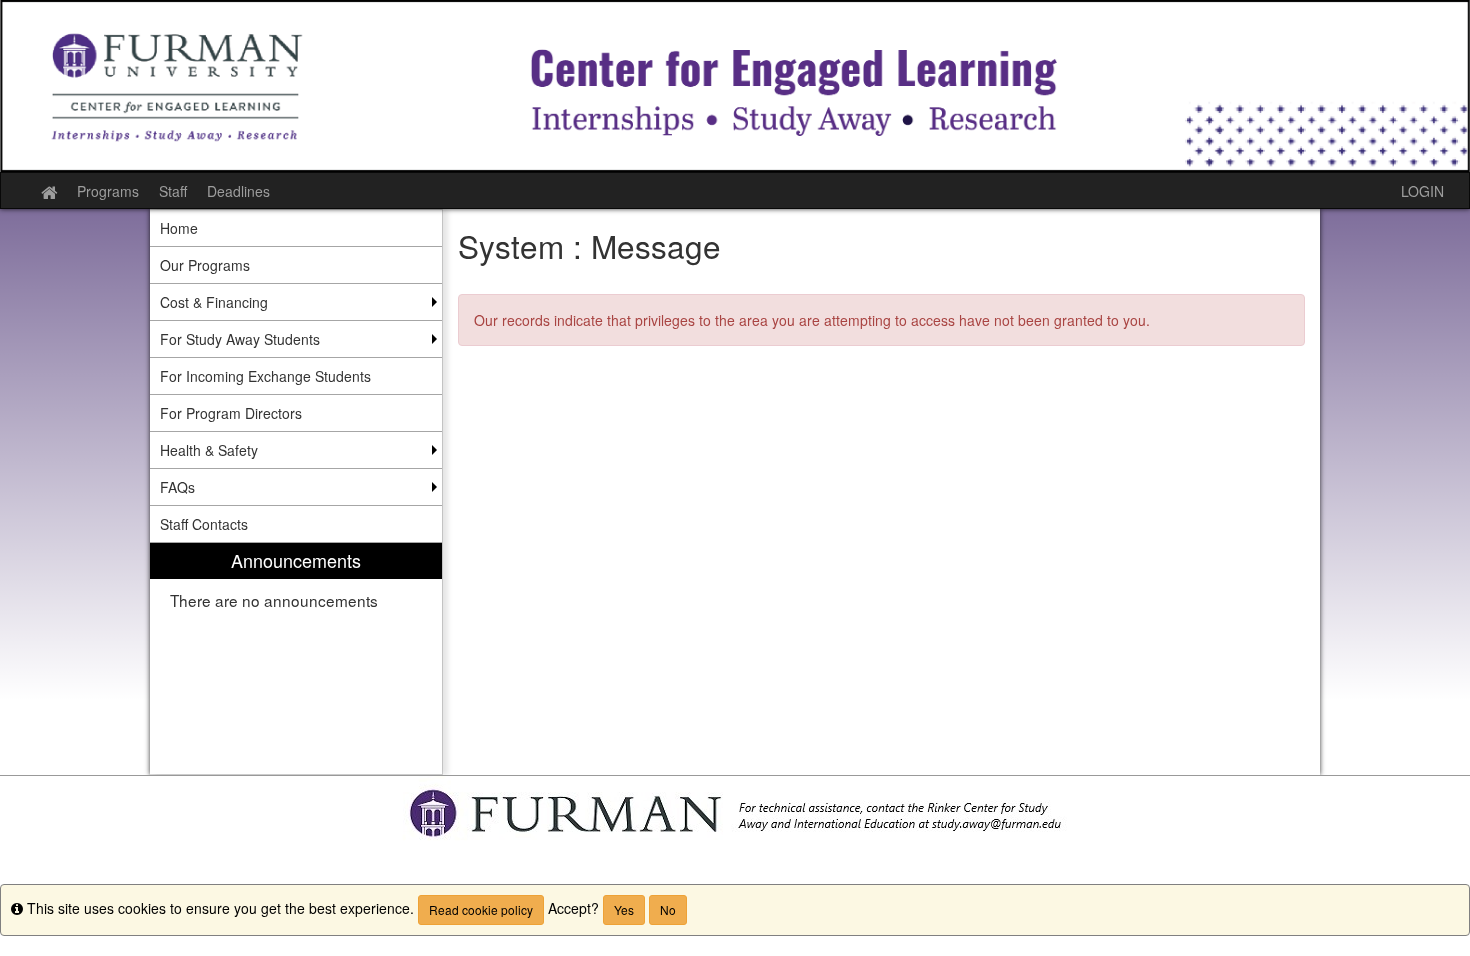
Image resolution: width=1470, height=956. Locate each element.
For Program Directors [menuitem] (231, 413)
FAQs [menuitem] (177, 487)
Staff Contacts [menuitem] (204, 524)
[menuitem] (296, 658)
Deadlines (238, 191)
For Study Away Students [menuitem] (240, 339)
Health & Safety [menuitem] (209, 450)
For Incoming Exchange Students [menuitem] (265, 376)
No (668, 909)
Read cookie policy (481, 909)
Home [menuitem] (179, 228)
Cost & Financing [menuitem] (214, 302)
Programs (108, 191)
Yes (624, 909)
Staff (173, 191)
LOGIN (1422, 191)
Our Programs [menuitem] (205, 265)
